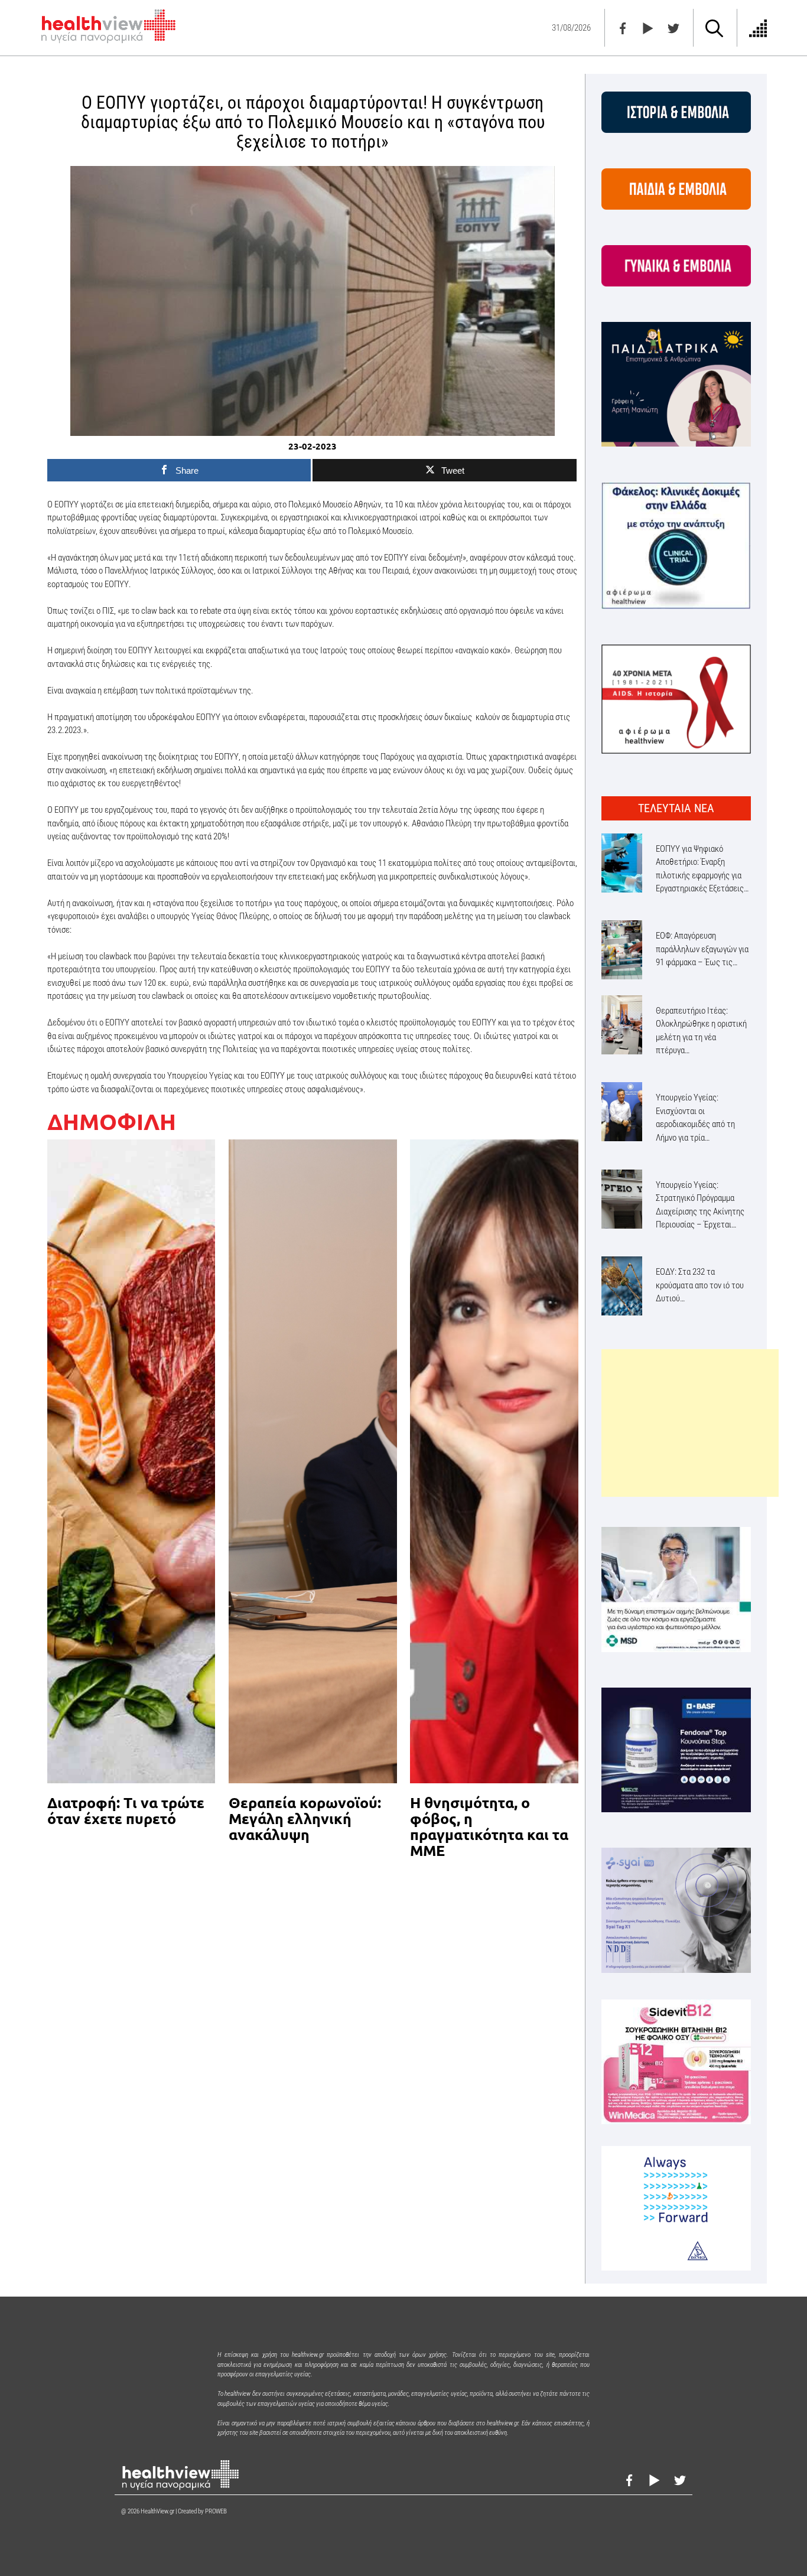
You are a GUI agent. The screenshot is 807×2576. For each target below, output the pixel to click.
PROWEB (216, 2511)
